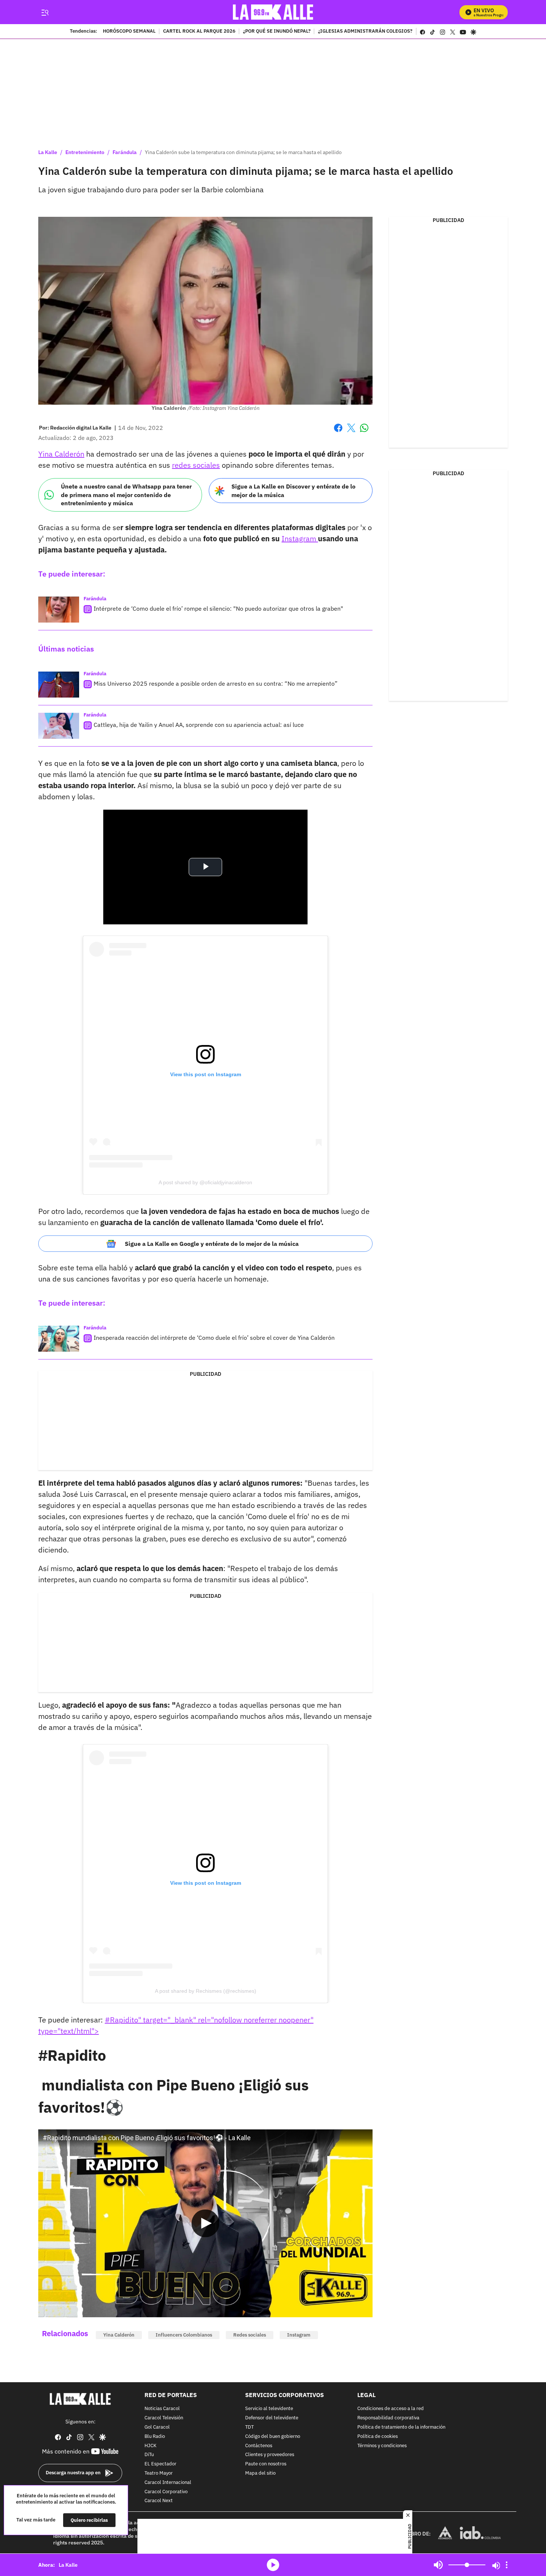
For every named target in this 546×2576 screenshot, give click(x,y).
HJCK (150, 2446)
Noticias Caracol (162, 2409)
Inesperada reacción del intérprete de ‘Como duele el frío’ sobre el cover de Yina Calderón (214, 1338)
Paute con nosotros (266, 2464)
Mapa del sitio (260, 2473)
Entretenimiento (85, 152)
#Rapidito (72, 2055)
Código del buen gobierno (273, 2437)
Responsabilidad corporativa (388, 2418)
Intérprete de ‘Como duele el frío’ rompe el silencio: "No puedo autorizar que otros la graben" (218, 608)
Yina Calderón (61, 454)
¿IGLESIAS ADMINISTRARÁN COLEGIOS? (365, 32)
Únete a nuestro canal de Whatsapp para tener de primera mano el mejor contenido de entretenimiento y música (126, 495)
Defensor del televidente (272, 2418)
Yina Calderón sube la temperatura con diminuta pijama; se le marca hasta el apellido (243, 152)
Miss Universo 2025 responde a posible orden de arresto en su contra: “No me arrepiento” (216, 683)
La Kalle (48, 152)
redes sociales (196, 465)
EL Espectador (160, 2464)
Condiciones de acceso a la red (391, 2409)
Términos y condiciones (382, 2446)
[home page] (273, 12)
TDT (249, 2427)
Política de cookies (378, 2437)
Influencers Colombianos (184, 2335)
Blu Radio (155, 2437)
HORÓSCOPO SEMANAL (129, 32)
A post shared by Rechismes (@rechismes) (206, 1991)
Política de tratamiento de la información (401, 2427)
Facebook (338, 432)
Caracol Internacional (168, 2483)
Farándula (125, 152)
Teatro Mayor (159, 2473)
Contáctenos (259, 2446)
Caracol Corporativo (166, 2492)
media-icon (273, 2565)
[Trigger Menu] (45, 12)
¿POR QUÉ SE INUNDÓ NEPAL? (277, 32)
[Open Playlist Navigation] (507, 2565)
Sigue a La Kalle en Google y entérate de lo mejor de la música (212, 1244)
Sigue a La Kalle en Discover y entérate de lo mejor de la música (293, 491)
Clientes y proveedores (270, 2455)
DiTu (149, 2455)
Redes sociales (250, 2335)
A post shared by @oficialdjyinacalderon (205, 1182)
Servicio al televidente (269, 2409)
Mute (438, 2565)
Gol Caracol (157, 2427)
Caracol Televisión (164, 2418)
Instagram (300, 538)
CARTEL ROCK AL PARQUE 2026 (199, 32)
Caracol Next (159, 2501)
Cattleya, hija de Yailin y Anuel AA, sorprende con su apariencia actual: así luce (199, 725)
